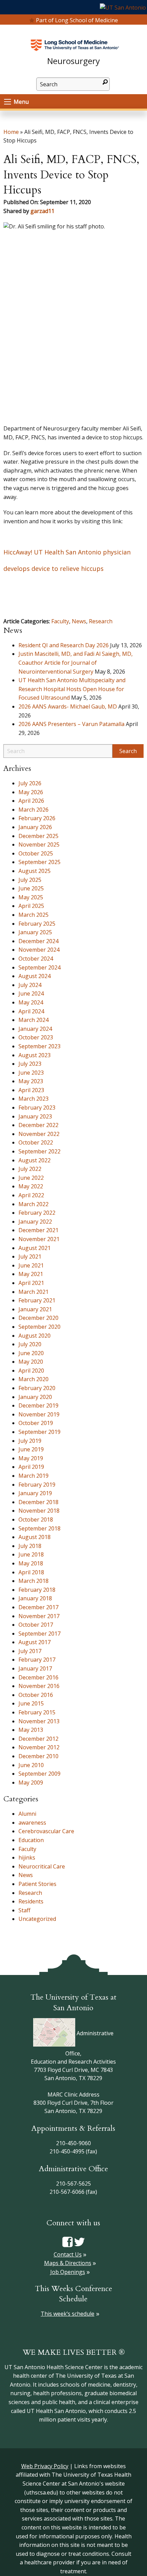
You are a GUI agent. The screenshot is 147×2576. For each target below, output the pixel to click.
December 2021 (38, 1230)
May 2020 (31, 1362)
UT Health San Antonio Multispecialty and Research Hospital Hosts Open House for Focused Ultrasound (72, 689)
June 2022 (31, 1178)
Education (31, 1840)
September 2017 (39, 1634)
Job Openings (68, 2272)
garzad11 (42, 211)
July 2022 (30, 1169)
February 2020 (37, 1388)
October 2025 (36, 853)
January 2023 (35, 1116)
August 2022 (35, 1160)
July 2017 (30, 1651)
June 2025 (31, 888)
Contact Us (68, 2254)
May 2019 (31, 1458)
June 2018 (31, 1554)
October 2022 (36, 1142)
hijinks (27, 1858)
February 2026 (37, 818)
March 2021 (34, 1292)
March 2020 (34, 1379)
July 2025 (30, 880)
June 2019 (31, 1449)
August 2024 (35, 976)
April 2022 (31, 1195)
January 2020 (35, 1397)
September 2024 (39, 967)
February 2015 (37, 1712)
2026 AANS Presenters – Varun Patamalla (71, 724)
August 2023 (35, 1055)
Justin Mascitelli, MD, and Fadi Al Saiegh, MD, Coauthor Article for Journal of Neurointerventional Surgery (76, 662)
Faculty (60, 621)
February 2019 (37, 1485)
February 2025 (37, 924)
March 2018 (34, 1581)
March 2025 (34, 915)
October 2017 (36, 1625)
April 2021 (31, 1283)
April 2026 (31, 801)
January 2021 (35, 1309)
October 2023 (36, 1037)
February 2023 (37, 1108)
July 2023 (30, 1064)
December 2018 (38, 1502)
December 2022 (38, 1125)
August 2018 (35, 1537)
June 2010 (31, 1765)
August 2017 (35, 1642)
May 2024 (31, 1002)
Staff (24, 1910)
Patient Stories (37, 1884)
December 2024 (38, 941)
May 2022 (31, 1186)
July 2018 (30, 1546)
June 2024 (31, 993)
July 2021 (30, 1256)
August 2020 (35, 1336)
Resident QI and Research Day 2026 (64, 645)
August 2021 (35, 1248)
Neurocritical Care (42, 1866)
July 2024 (30, 985)
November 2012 (39, 1747)
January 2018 (35, 1598)
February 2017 (37, 1660)
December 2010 (38, 1756)
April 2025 (31, 906)
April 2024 (31, 1011)
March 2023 (34, 1099)
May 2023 (31, 1081)
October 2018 (36, 1520)
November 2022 (39, 1134)
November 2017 (39, 1616)
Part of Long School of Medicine (77, 20)
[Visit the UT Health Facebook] (68, 2241)
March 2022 (34, 1204)
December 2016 (38, 1677)
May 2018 (31, 1563)
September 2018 (39, 1528)
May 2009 (31, 1783)
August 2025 (35, 871)
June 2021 (31, 1265)
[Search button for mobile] (105, 82)
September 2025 (39, 862)
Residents (31, 1901)
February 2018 (37, 1590)
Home (11, 132)
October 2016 (36, 1695)
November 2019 (39, 1414)
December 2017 (38, 1607)
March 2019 (34, 1476)
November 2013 (39, 1721)
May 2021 (31, 1274)
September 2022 (39, 1151)
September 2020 (39, 1327)
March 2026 (34, 810)
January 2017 (35, 1668)
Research (101, 621)
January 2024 (35, 1029)
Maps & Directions (68, 2263)
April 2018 (31, 1572)
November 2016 (39, 1686)
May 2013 (31, 1730)
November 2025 (39, 845)
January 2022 (35, 1222)
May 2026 (31, 792)
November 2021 (39, 1239)
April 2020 (31, 1371)
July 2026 (30, 783)
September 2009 (39, 1774)
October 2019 (36, 1423)
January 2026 (35, 827)
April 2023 (31, 1090)
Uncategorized (37, 1919)
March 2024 (34, 1020)
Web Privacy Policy (45, 2466)
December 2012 (38, 1739)
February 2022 (37, 1213)
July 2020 (30, 1344)
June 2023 (31, 1073)
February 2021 (37, 1300)
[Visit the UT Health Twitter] (79, 2241)
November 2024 (39, 950)
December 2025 (38, 836)
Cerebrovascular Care (46, 1831)
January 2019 (35, 1493)
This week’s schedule (68, 2314)
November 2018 (39, 1511)
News (79, 621)
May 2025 (31, 897)
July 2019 (30, 1441)
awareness (32, 1823)
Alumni (27, 1814)
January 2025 (35, 932)
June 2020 (31, 1353)
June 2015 (31, 1703)
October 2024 (36, 959)
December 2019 (38, 1405)
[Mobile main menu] (8, 102)
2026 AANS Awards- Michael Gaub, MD (68, 706)
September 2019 (39, 1432)
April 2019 (31, 1467)
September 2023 (39, 1046)
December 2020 (38, 1318)
